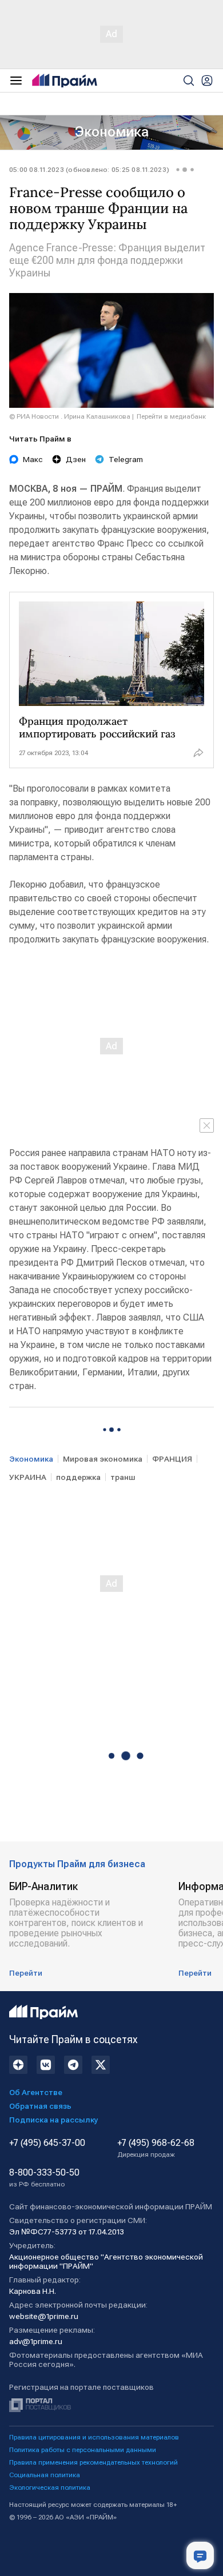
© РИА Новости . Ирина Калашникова (70, 416)
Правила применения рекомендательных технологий (93, 2462)
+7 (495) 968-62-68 (156, 2148)
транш (123, 1477)
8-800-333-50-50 (44, 2178)
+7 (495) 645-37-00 (47, 2143)
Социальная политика (45, 2475)
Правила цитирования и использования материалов (94, 2437)
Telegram (126, 459)
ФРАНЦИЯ (172, 1459)
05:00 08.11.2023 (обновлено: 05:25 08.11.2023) (89, 170)
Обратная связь (40, 2106)
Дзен (76, 459)
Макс (33, 459)
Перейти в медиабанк (171, 416)
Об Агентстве (36, 2092)
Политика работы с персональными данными (83, 2450)
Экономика (112, 132)
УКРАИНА (28, 1477)
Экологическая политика (50, 2487)
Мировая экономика (103, 1459)
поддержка (78, 1477)
